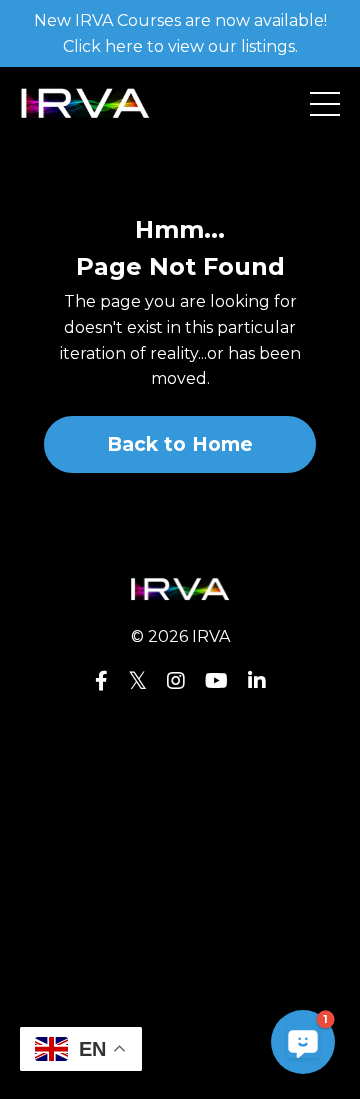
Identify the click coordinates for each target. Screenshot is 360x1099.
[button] (303, 1042)
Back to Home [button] (180, 444)
